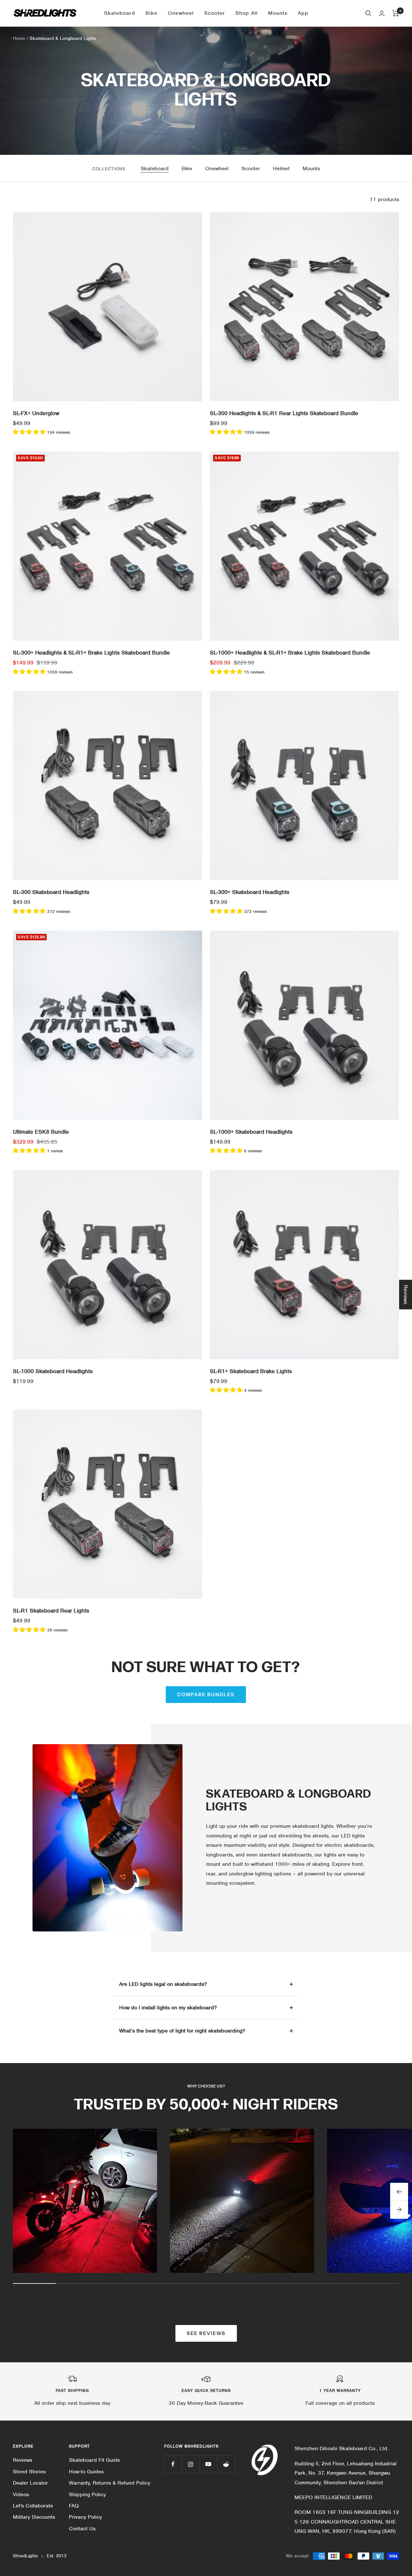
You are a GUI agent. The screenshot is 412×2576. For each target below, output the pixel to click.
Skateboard (120, 13)
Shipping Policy (87, 2494)
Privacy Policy (85, 2517)
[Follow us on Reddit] (226, 2464)
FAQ (74, 2506)
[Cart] (396, 13)
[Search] (368, 13)
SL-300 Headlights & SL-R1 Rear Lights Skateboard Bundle (284, 413)
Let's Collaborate (33, 2506)
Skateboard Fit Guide (94, 2460)
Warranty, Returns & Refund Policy (110, 2483)
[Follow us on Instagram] (191, 2464)
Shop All (247, 13)
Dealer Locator (30, 2483)
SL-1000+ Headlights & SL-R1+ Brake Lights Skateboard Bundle (290, 653)
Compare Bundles (206, 1694)
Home (19, 38)
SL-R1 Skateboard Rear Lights (51, 1611)
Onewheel (181, 13)
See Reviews (206, 2333)
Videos (21, 2494)
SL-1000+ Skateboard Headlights (251, 1132)
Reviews (23, 2460)
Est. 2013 (56, 2556)
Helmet (281, 168)
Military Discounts (34, 2517)
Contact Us (82, 2529)
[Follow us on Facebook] (173, 2464)
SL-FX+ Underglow (36, 413)
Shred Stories (29, 2472)
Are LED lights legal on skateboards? (163, 1984)
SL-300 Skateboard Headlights (51, 892)
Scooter (215, 13)
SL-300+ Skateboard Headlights (250, 892)
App (303, 13)
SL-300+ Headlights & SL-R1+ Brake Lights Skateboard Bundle (91, 653)
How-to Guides (86, 2472)
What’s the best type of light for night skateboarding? (182, 2031)
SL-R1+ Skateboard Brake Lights (251, 1371)
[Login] (382, 13)
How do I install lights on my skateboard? (168, 2008)
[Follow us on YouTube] (208, 2464)
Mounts (278, 13)
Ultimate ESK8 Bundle (41, 1132)
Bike (151, 13)
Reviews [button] (406, 1294)
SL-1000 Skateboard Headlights (53, 1371)
